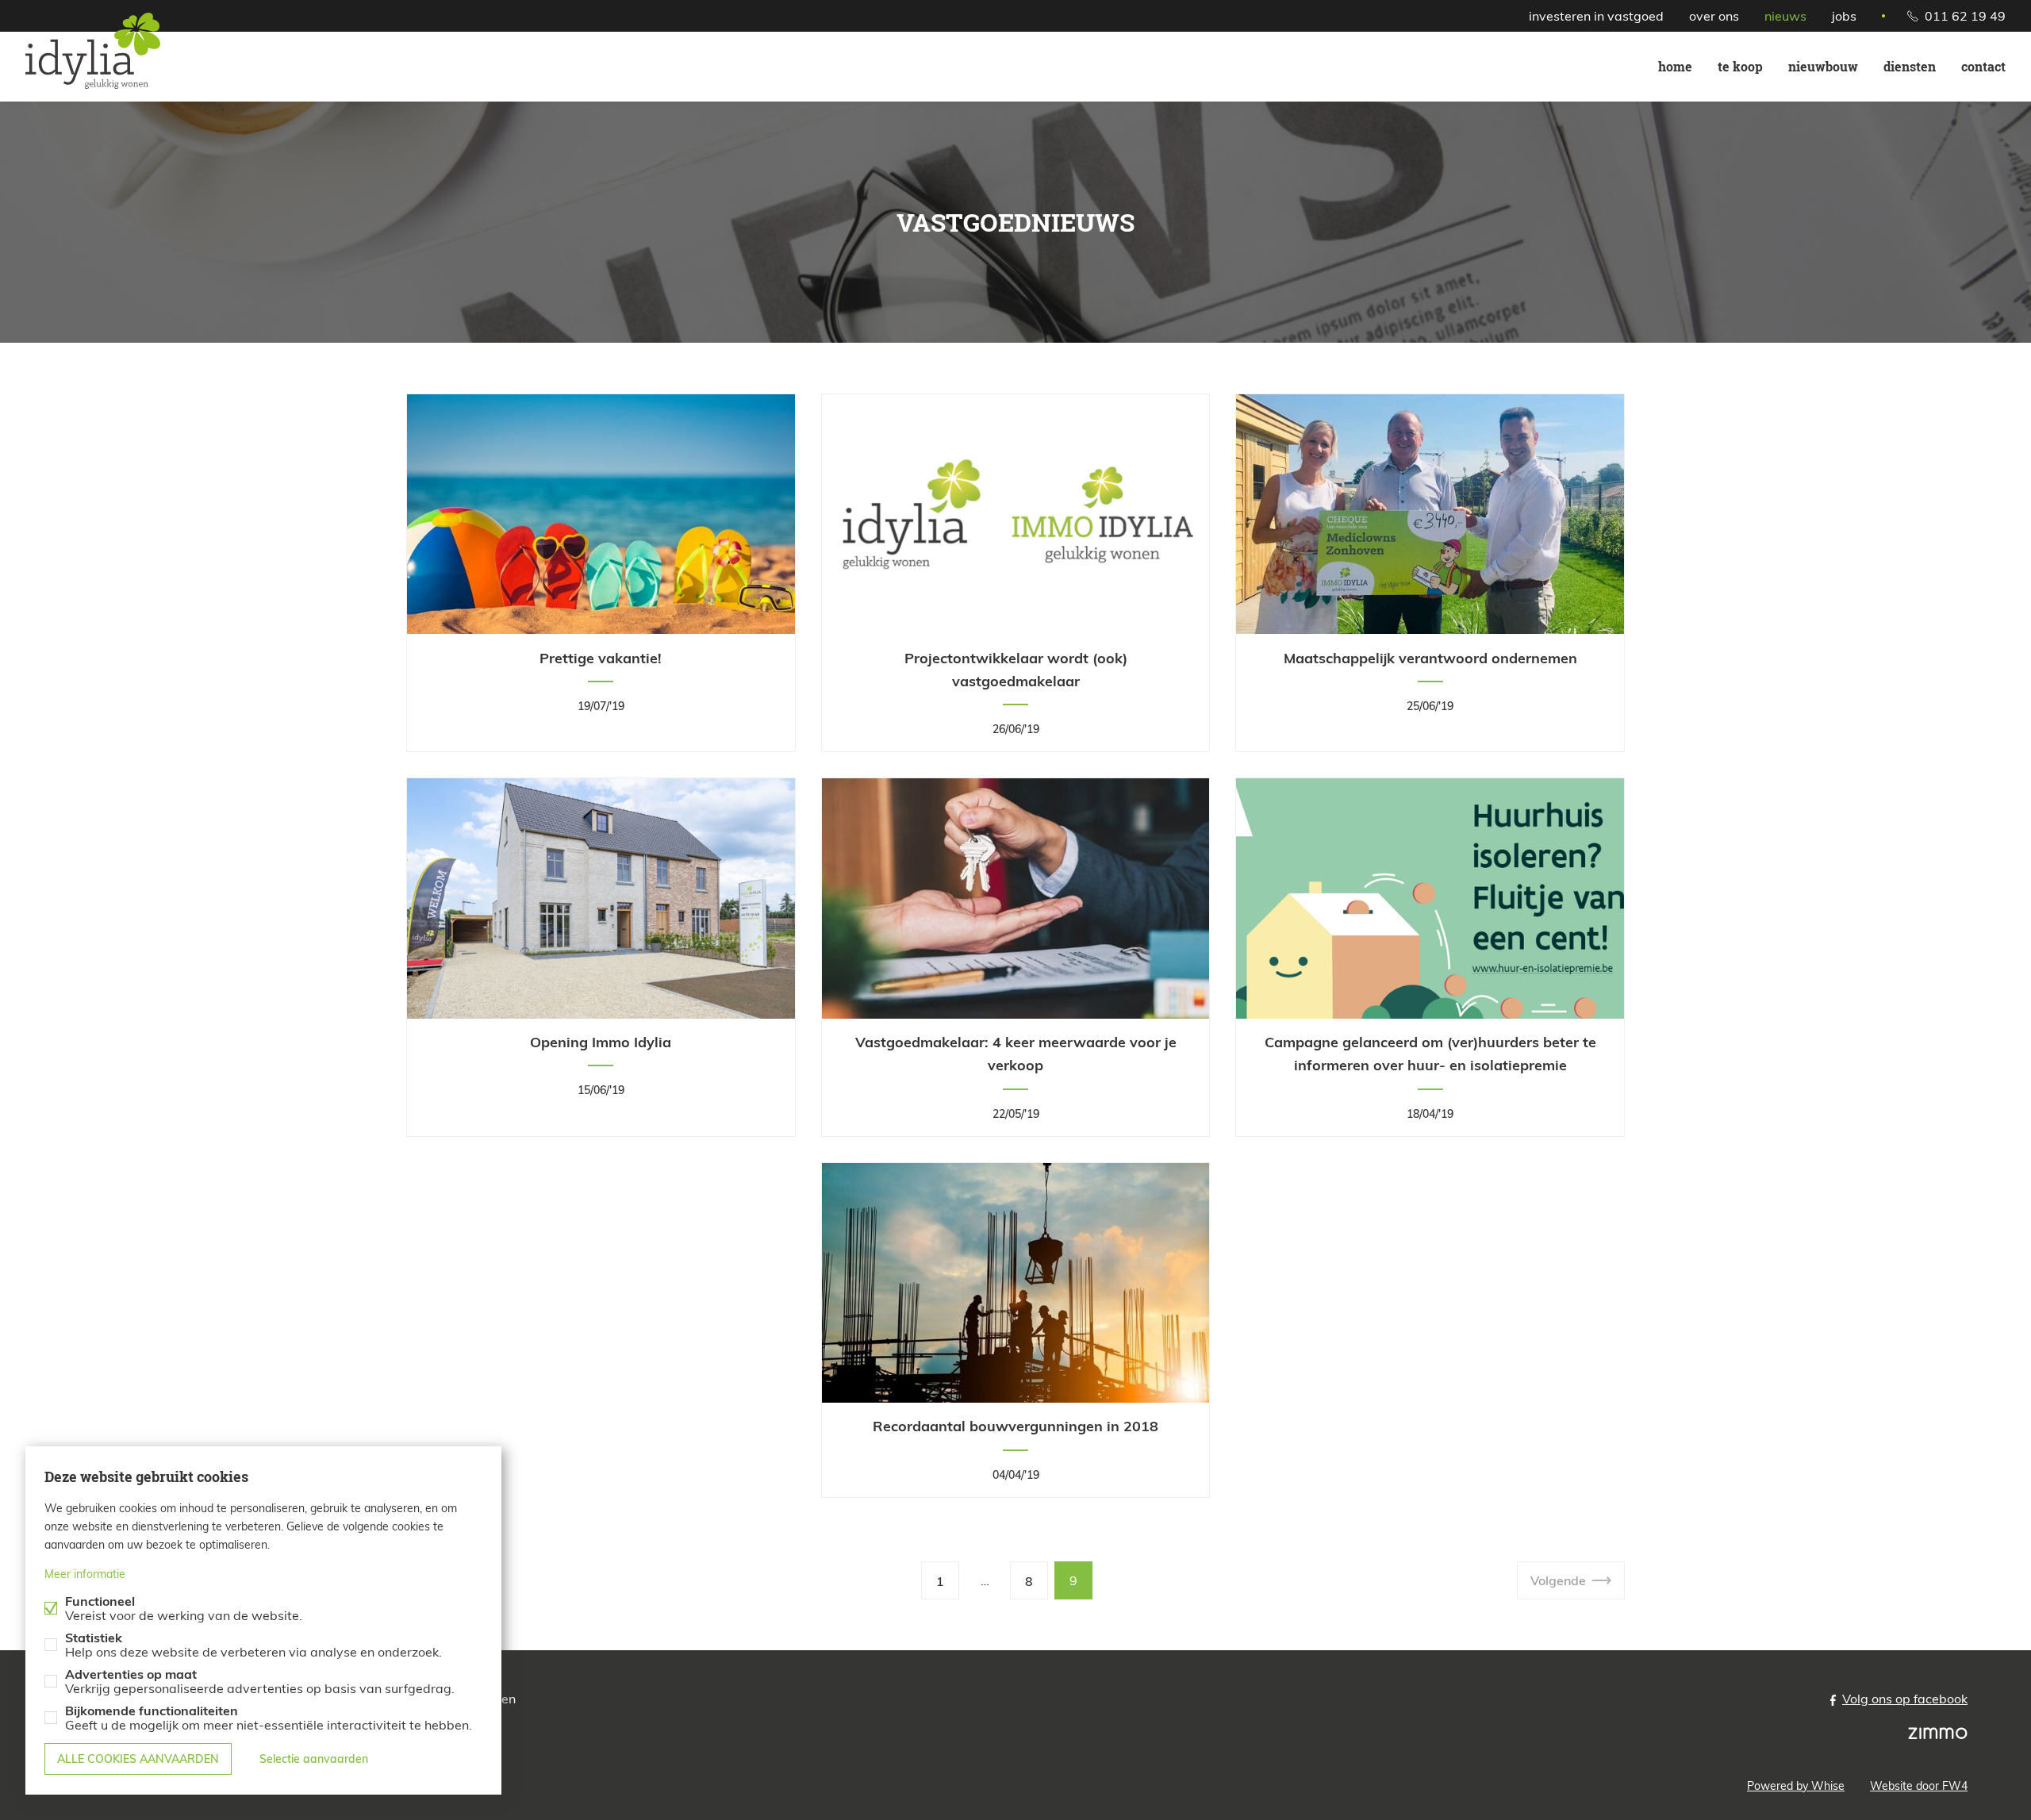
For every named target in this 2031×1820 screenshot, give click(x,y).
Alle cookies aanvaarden (138, 1759)
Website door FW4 (1919, 1786)
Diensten (1910, 66)
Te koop (1740, 66)
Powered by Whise (1796, 1786)
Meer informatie (85, 1574)
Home (1675, 66)
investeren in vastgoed (1596, 16)
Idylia (99, 51)
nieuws (1785, 16)
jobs (1844, 16)
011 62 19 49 (1965, 16)
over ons (1714, 16)
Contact (1983, 66)
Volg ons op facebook (1905, 1699)
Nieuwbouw (1823, 66)
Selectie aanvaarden (314, 1759)
